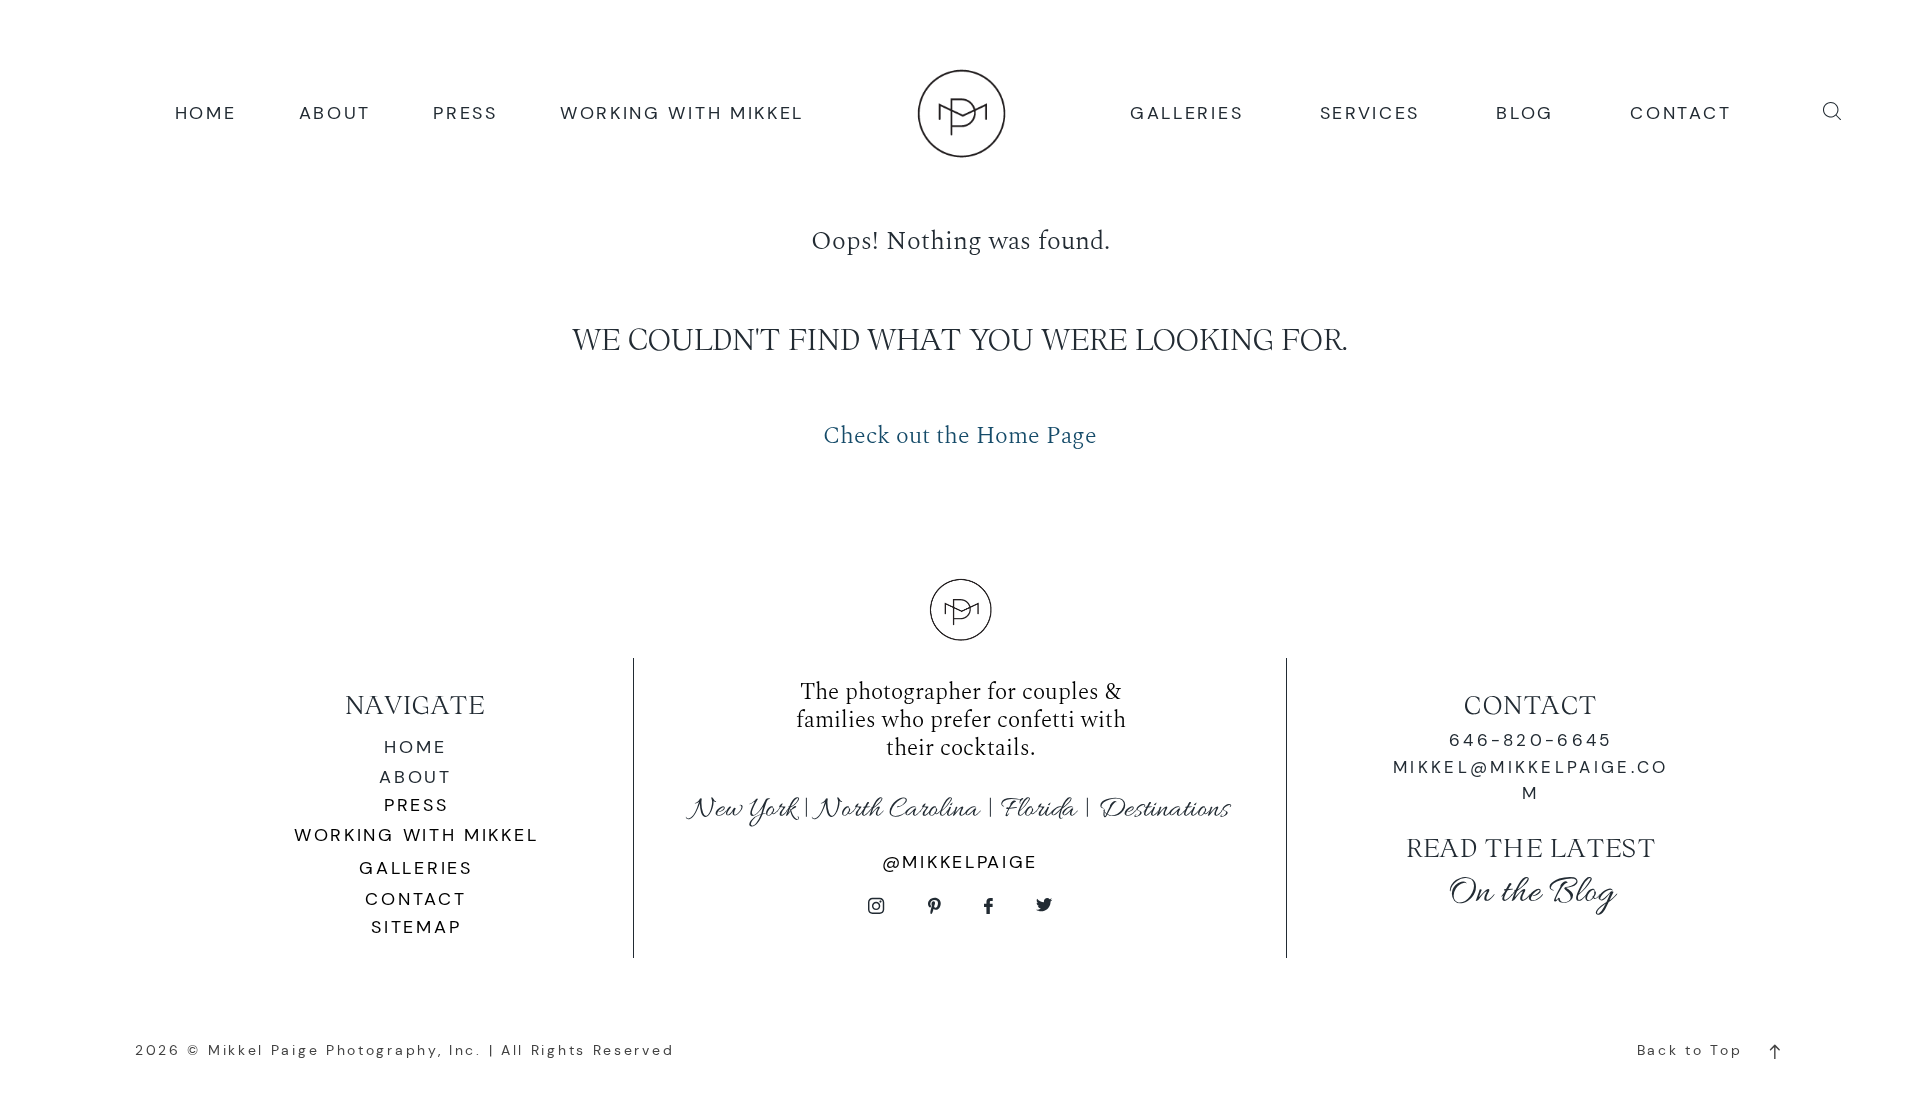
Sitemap (416, 927)
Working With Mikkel (416, 835)
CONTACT (1680, 112)
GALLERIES (1186, 112)
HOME (206, 112)
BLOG (1525, 112)
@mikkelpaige (960, 862)
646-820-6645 (1531, 740)
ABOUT (335, 112)
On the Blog (1531, 893)
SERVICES (1370, 112)
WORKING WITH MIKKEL (682, 112)
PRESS (465, 112)
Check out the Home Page (960, 436)
